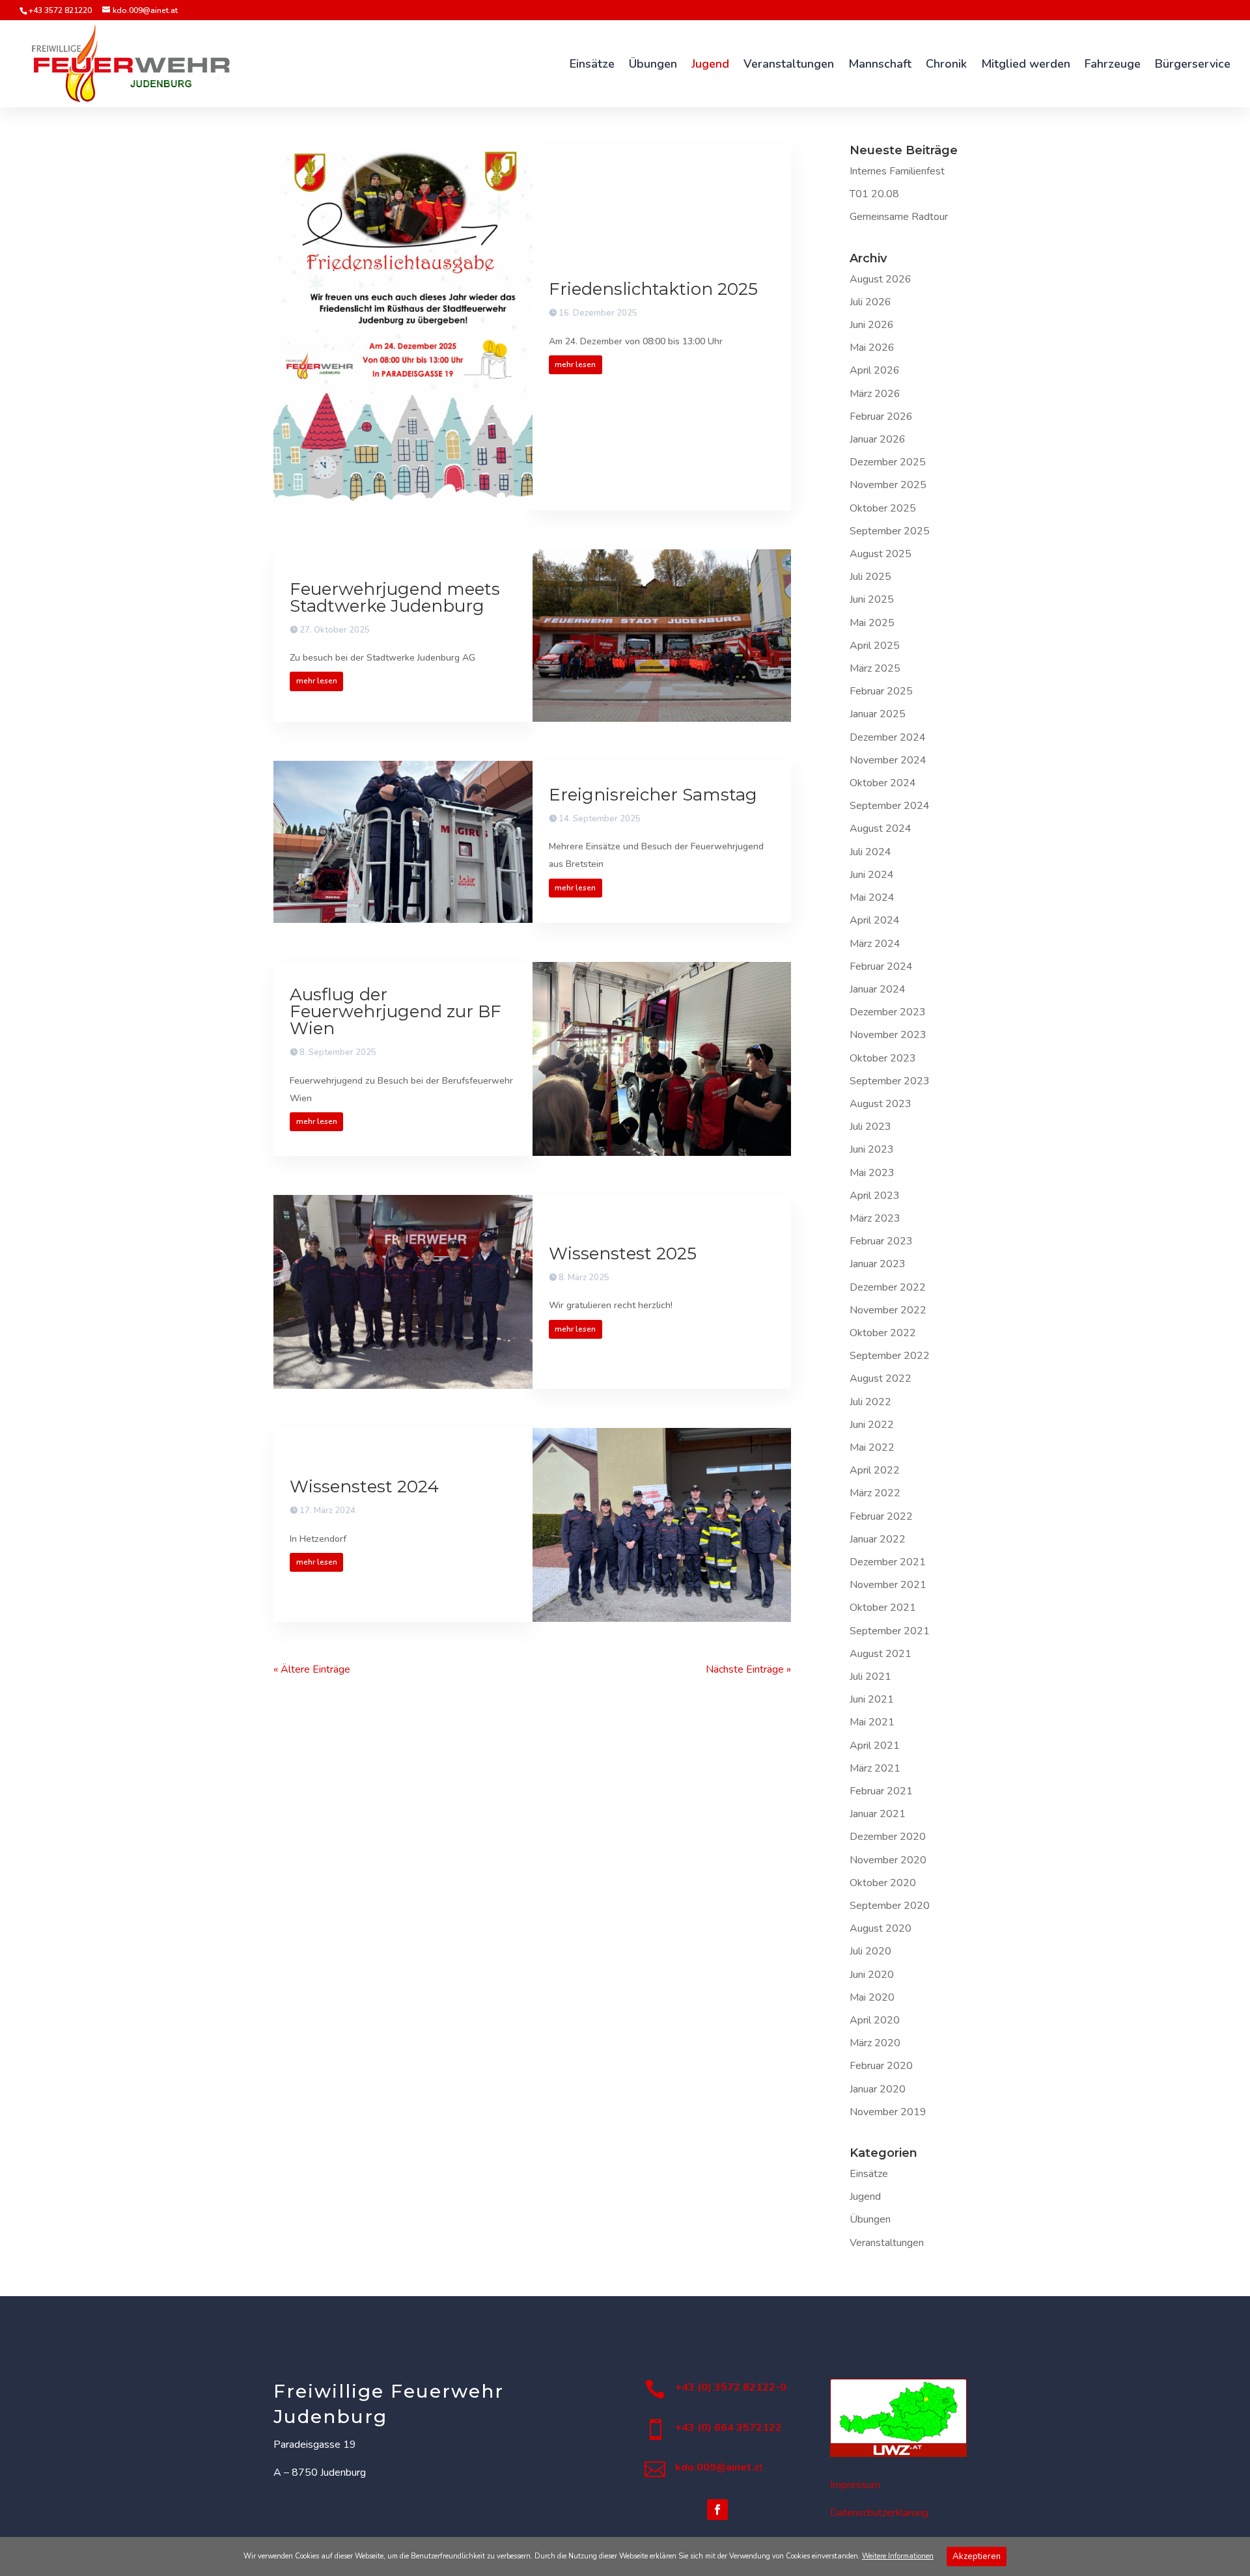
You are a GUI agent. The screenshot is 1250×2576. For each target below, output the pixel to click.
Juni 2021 (872, 1699)
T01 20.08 (874, 194)
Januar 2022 (878, 1539)
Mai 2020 (872, 1997)
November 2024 (888, 760)
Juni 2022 (872, 1425)
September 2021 (890, 1631)
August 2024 (881, 829)
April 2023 (875, 1196)
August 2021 (881, 1654)
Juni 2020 (872, 1975)
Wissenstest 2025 (623, 1254)
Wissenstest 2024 (364, 1487)
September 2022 (890, 1356)
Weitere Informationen (898, 2556)
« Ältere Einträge (312, 1669)
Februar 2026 (881, 417)
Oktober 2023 (883, 1058)
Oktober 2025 (883, 508)
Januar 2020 (878, 2089)
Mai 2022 (872, 1447)
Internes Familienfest (897, 171)
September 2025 (890, 531)
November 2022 (888, 1310)
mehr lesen (575, 364)
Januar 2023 (878, 1264)
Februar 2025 (881, 691)
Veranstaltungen (887, 2243)
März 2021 (875, 1768)
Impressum (855, 2485)
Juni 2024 (872, 875)
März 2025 (875, 668)
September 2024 (890, 806)
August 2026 (881, 279)
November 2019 (888, 2112)
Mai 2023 (872, 1173)
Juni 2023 (872, 1149)
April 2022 (875, 1470)
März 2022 (875, 1493)
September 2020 (890, 1906)
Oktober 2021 (883, 1608)
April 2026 (875, 370)
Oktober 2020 (883, 1883)
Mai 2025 (872, 623)
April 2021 (875, 1746)
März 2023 (875, 1218)
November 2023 (888, 1035)
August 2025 (881, 554)
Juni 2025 (872, 599)
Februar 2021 (881, 1791)
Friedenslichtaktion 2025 (653, 289)
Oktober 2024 (883, 783)
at (719, 2467)
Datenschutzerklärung (879, 2513)
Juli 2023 (870, 1127)
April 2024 (875, 920)
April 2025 (875, 646)
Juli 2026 (870, 302)
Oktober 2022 (883, 1333)
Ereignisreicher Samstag (653, 795)
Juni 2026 (872, 325)
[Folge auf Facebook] (717, 2510)
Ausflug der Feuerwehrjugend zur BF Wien (396, 1011)
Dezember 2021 (888, 1562)
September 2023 (890, 1081)
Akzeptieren (977, 2556)
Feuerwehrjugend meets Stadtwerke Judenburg (395, 597)
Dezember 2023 (888, 1012)
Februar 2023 (881, 1241)
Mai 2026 (872, 348)
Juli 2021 (870, 1677)
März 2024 (875, 944)
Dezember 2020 (888, 1837)
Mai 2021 (872, 1722)
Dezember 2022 (888, 1287)
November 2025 (888, 485)
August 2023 (881, 1104)
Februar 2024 (881, 966)
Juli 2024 (870, 852)
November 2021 (888, 1585)
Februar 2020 (881, 2066)
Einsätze (869, 2174)
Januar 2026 (878, 439)
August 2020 (881, 1928)
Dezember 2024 (888, 737)
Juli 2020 (870, 1951)
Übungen (870, 2219)
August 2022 (881, 1378)
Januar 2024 (878, 989)
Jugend (865, 2197)
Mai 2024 (872, 897)
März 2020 (875, 2043)
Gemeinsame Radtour (899, 217)
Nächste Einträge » (748, 1669)
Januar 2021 (878, 1814)
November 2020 (888, 1860)
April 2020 (875, 2020)
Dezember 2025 (888, 462)
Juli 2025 (870, 577)
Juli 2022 (870, 1402)
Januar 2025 (878, 714)
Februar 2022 (881, 1516)
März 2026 (875, 394)
